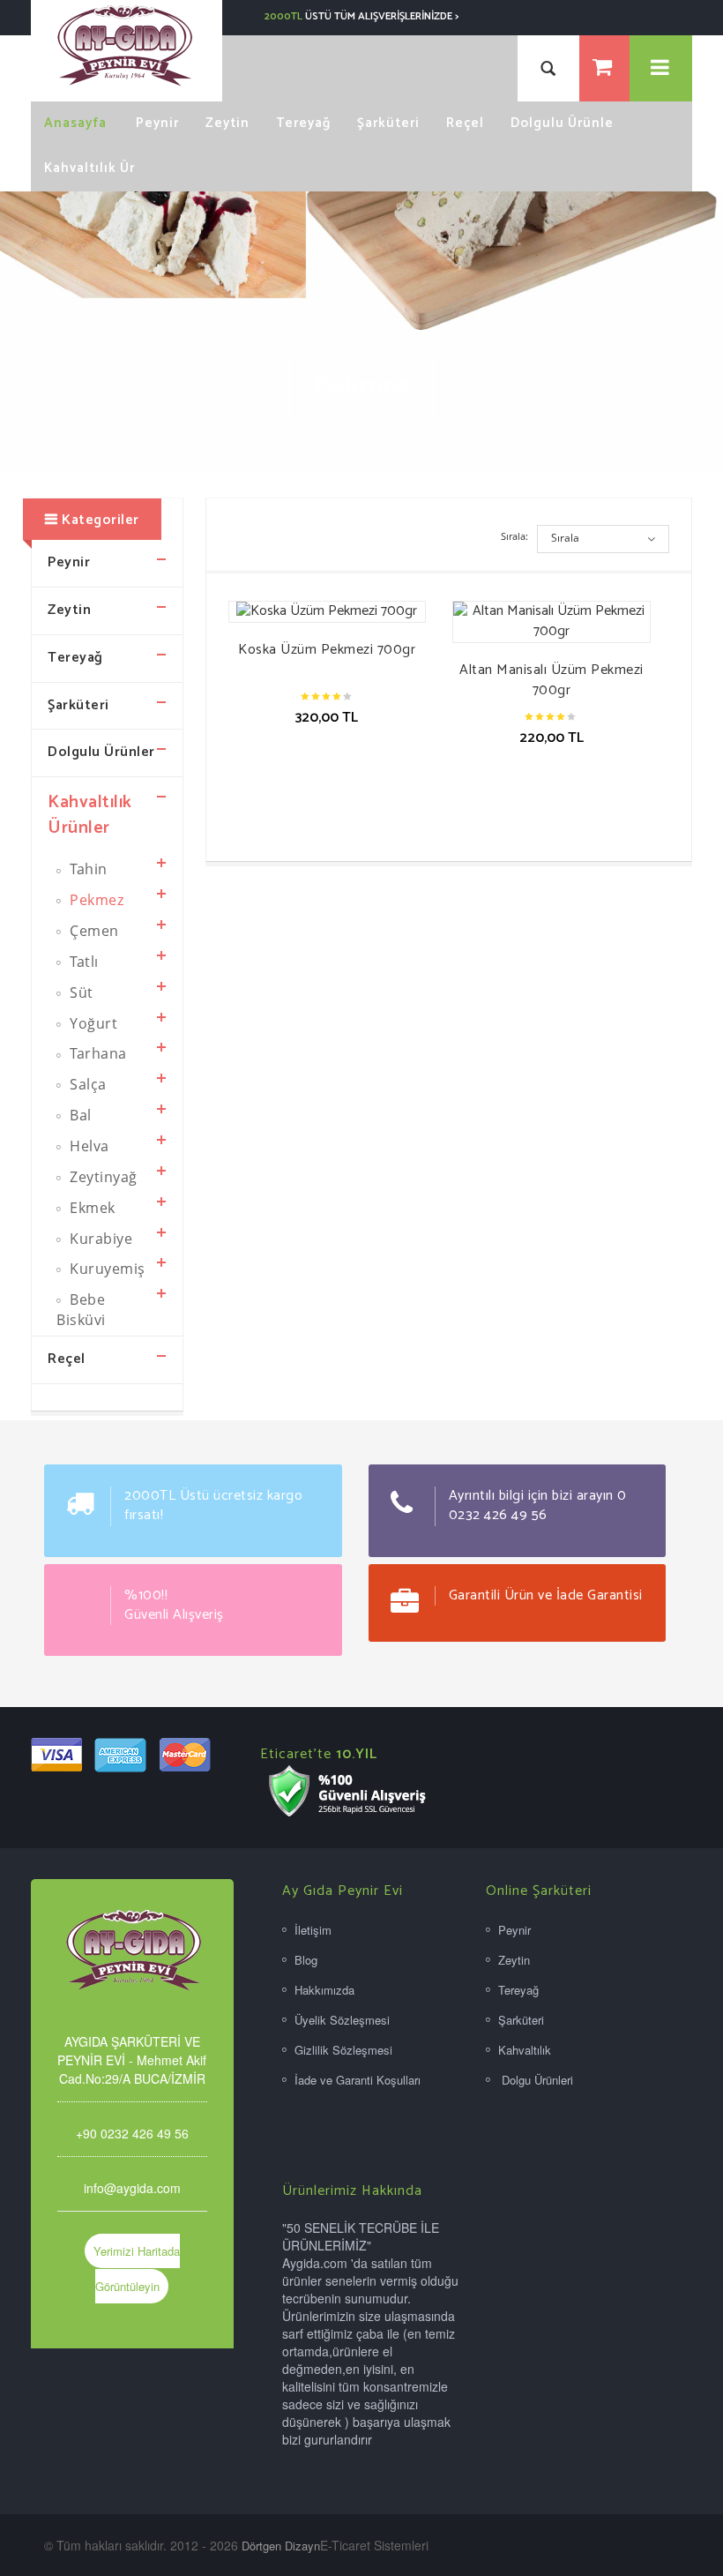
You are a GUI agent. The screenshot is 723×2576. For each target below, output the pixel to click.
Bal (79, 1115)
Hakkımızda (324, 1990)
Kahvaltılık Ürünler (356, 335)
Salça (86, 1084)
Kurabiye (100, 1239)
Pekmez (439, 335)
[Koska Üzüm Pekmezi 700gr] (328, 612)
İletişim (313, 1930)
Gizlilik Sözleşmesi (343, 2050)
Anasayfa (268, 335)
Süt (80, 992)
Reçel (67, 1359)
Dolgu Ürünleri (536, 2080)
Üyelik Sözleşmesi (342, 2020)
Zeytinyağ (102, 1177)
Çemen (93, 931)
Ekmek (91, 1208)
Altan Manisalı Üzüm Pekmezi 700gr (552, 680)
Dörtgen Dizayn (281, 2546)
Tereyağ (75, 658)
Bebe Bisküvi (81, 1310)
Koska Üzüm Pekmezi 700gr (327, 650)
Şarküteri (78, 705)
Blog (306, 1960)
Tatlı (82, 962)
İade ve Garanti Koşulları (358, 2080)
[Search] (548, 68)
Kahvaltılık (525, 2050)
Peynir (69, 562)
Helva (88, 1146)
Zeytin (69, 610)
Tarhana (97, 1053)
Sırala (565, 538)
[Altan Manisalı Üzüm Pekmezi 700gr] (552, 622)
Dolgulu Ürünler (101, 752)
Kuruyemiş (106, 1269)
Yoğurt (92, 1023)
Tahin (87, 869)
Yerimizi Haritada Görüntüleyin (137, 2269)
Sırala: (514, 536)
